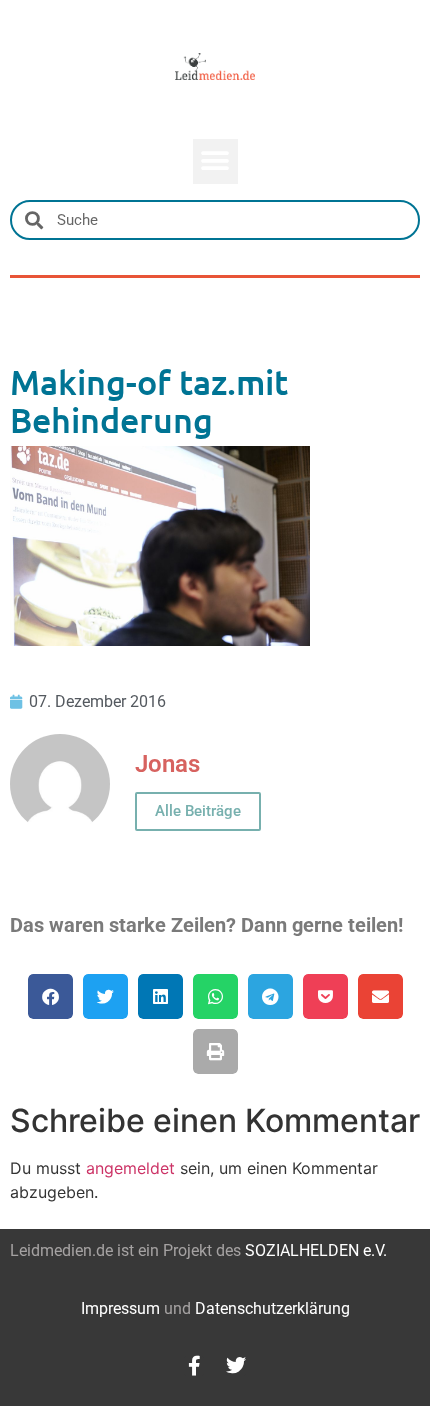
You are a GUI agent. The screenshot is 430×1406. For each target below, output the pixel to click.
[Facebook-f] (194, 1366)
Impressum (120, 1308)
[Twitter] (236, 1366)
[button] (215, 161)
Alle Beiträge (198, 811)
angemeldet (130, 1168)
